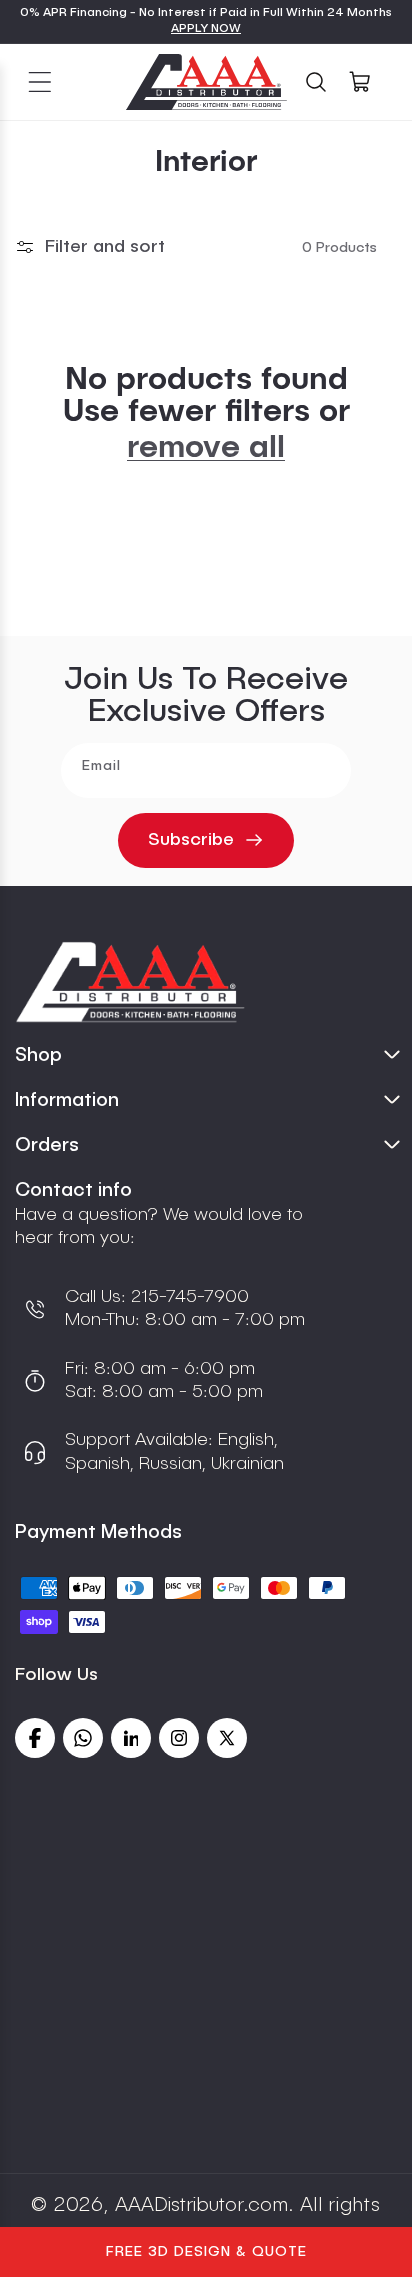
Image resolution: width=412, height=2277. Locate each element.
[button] (40, 82)
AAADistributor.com (201, 2206)
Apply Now (206, 29)
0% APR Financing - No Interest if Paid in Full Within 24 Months (206, 13)
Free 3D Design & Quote (206, 2252)
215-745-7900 (187, 1297)
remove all (206, 448)
